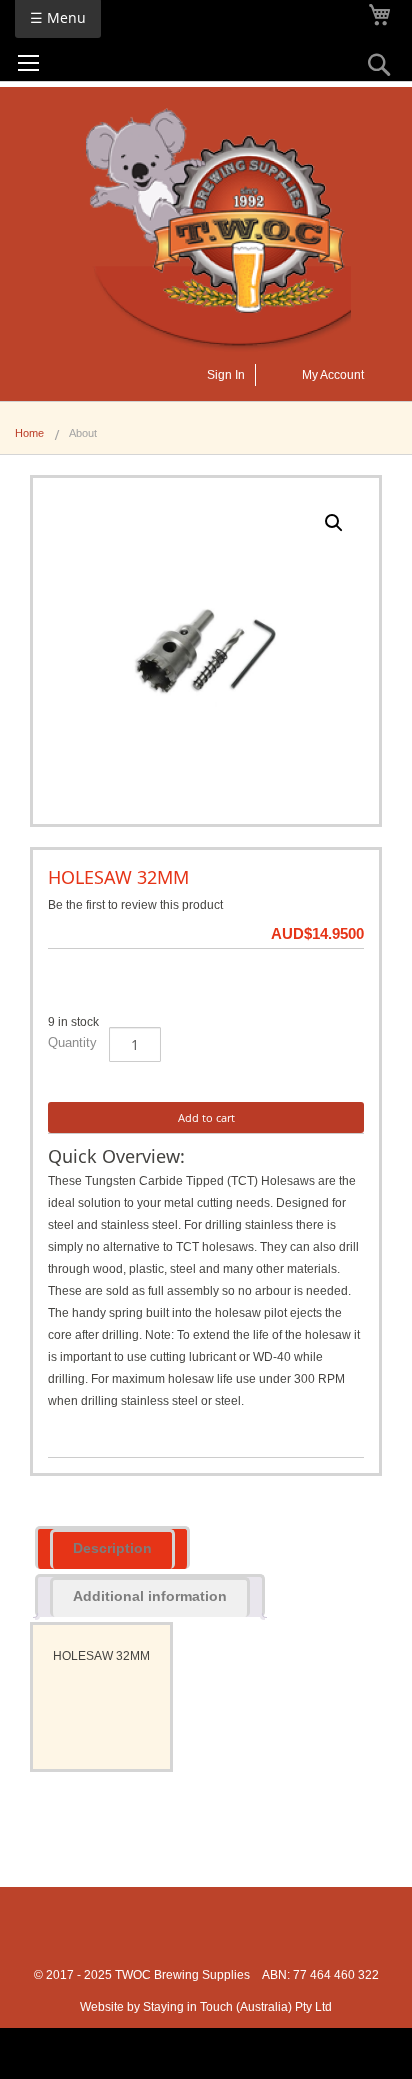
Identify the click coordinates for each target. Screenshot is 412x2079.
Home (29, 433)
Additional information (150, 1596)
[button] (334, 523)
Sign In (226, 375)
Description (112, 1548)
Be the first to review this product (135, 905)
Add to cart (206, 1117)
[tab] (112, 1547)
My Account (333, 375)
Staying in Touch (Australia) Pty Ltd (237, 2007)
